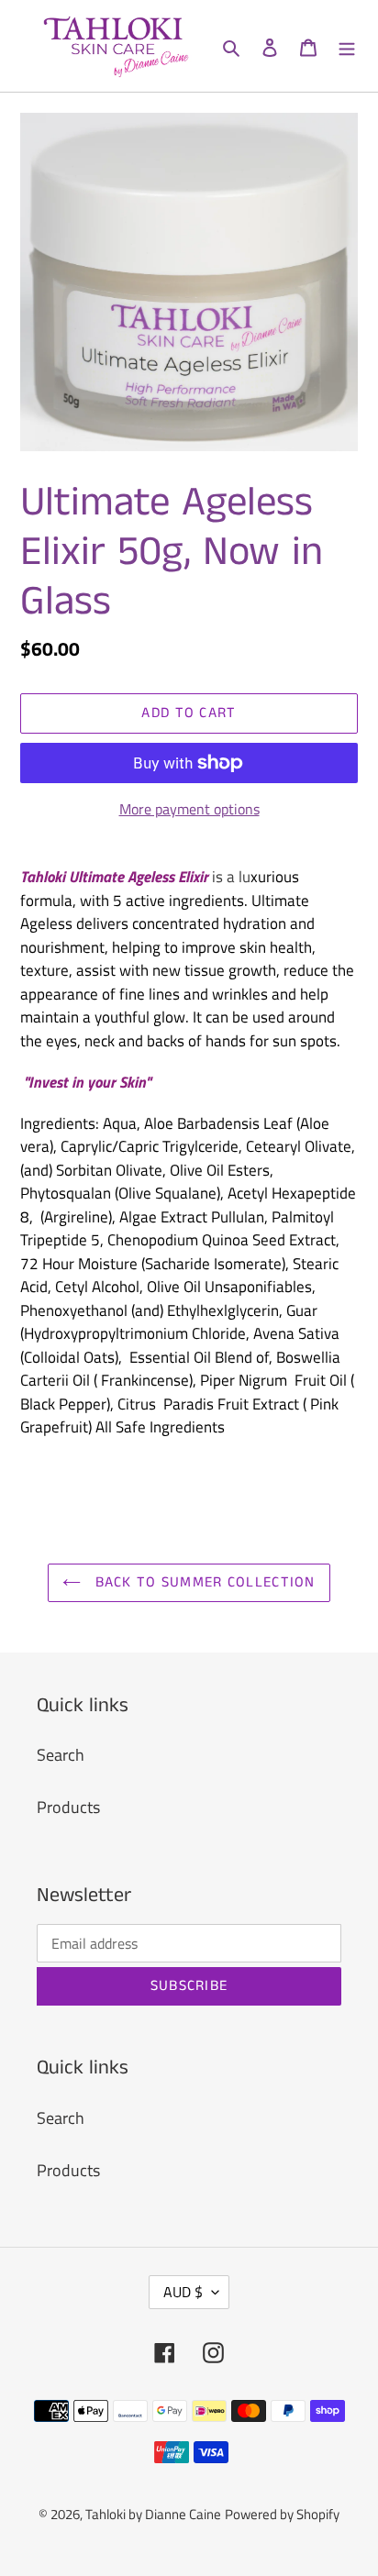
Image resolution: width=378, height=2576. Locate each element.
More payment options (189, 809)
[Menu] (347, 45)
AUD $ (183, 2292)
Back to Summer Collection (202, 1582)
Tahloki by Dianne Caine (153, 2514)
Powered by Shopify (282, 2514)
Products (68, 1807)
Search (61, 1755)
